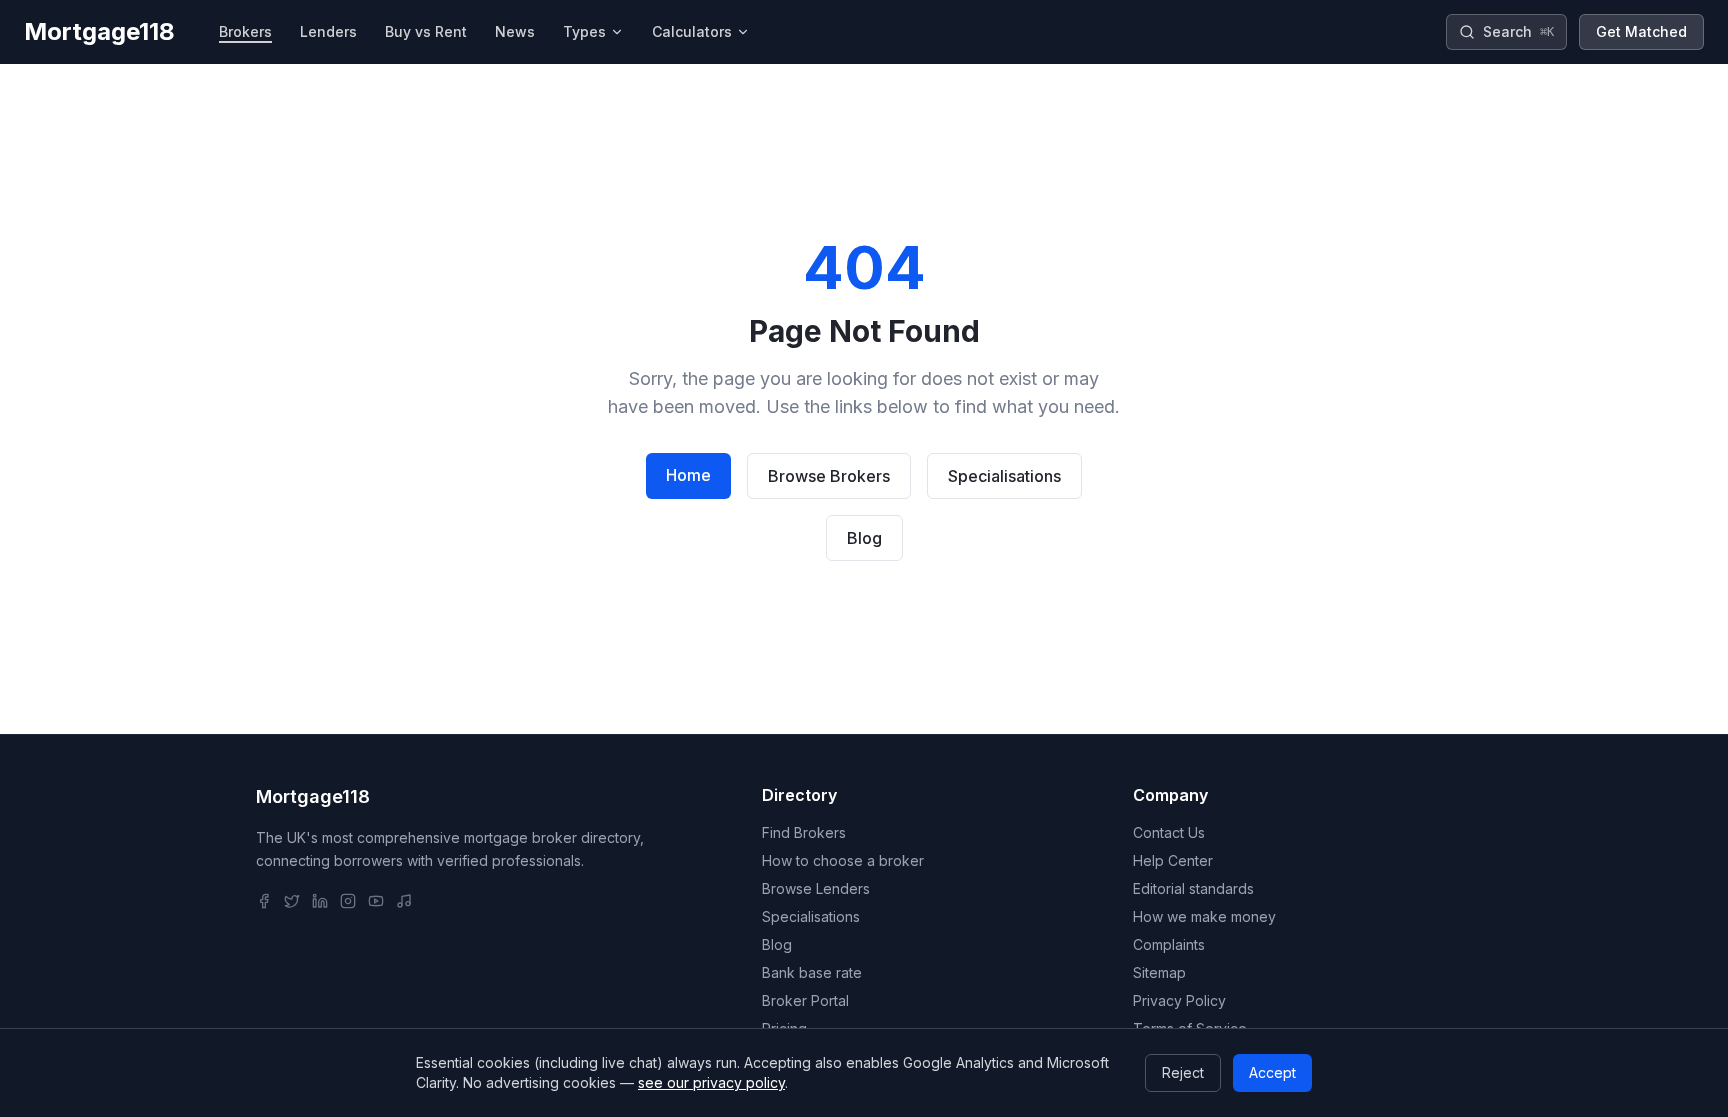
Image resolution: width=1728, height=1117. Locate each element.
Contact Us (1169, 832)
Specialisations (1004, 476)
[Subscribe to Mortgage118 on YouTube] (376, 901)
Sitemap (1159, 972)
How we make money (1204, 916)
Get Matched (1641, 31)
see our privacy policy (711, 1082)
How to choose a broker (843, 860)
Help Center (1173, 860)
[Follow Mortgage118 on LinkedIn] (320, 901)
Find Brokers (804, 832)
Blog (864, 538)
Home (688, 475)
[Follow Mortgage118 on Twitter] (292, 901)
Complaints (1169, 944)
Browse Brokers (829, 476)
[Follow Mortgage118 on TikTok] (404, 901)
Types (584, 31)
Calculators (692, 31)
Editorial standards (1193, 888)
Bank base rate (812, 972)
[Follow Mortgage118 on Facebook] (264, 901)
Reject (1183, 1072)
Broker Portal (805, 1000)
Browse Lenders (816, 888)
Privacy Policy (1179, 1000)
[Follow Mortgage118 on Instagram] (348, 901)
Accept (1272, 1072)
